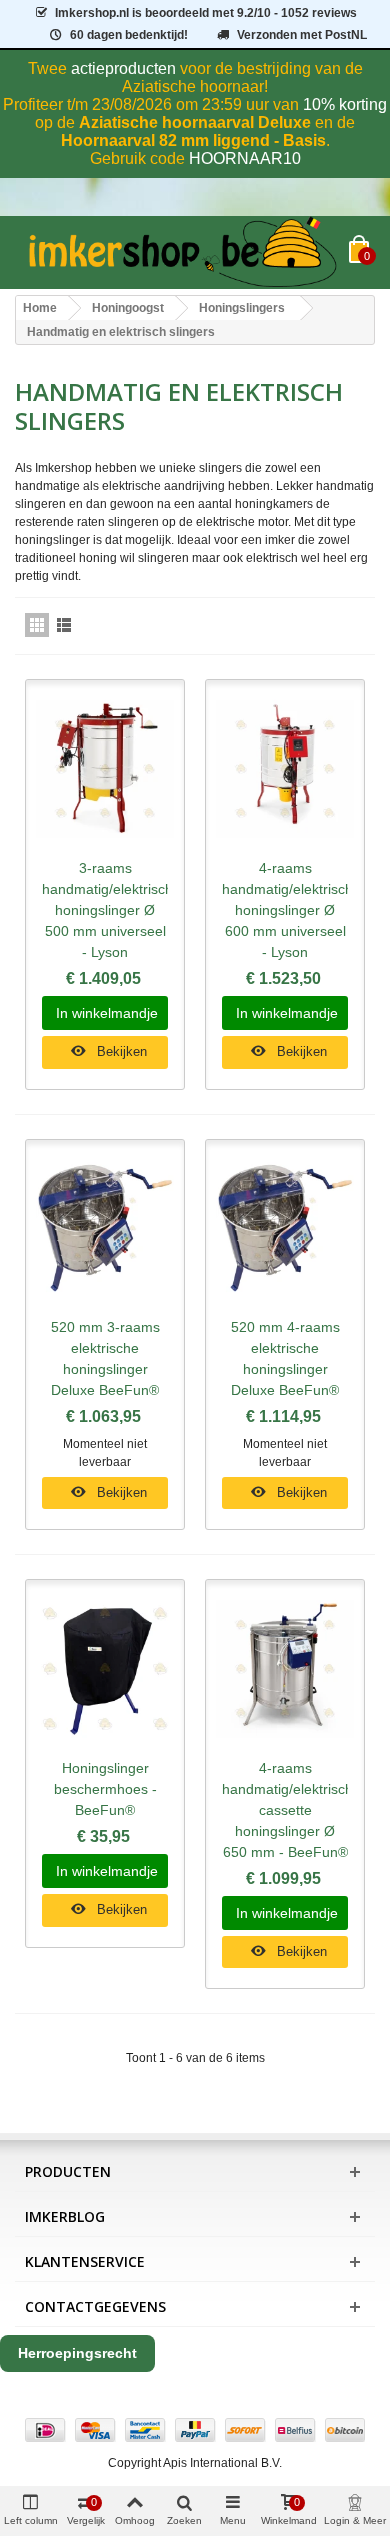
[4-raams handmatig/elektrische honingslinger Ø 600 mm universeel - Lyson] (285, 769)
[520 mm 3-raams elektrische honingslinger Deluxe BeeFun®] (105, 1229)
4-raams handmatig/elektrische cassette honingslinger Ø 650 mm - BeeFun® (285, 1810)
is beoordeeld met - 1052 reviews (206, 13)
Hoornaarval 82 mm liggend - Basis (193, 140)
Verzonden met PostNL (302, 35)
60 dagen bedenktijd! (129, 35)
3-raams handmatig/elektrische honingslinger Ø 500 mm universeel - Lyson (105, 910)
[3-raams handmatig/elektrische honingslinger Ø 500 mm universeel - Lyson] (105, 769)
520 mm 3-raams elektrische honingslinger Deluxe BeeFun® (105, 1358)
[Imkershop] (182, 252)
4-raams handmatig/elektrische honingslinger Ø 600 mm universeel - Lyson (285, 910)
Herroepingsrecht (77, 2353)
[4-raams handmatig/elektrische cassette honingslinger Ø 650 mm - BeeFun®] (285, 1669)
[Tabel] (37, 625)
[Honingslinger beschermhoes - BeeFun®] (105, 1669)
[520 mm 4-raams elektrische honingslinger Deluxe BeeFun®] (285, 1229)
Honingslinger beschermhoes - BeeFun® (105, 1789)
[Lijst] (64, 625)
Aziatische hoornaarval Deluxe (195, 122)
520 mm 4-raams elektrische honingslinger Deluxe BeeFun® (285, 1358)
